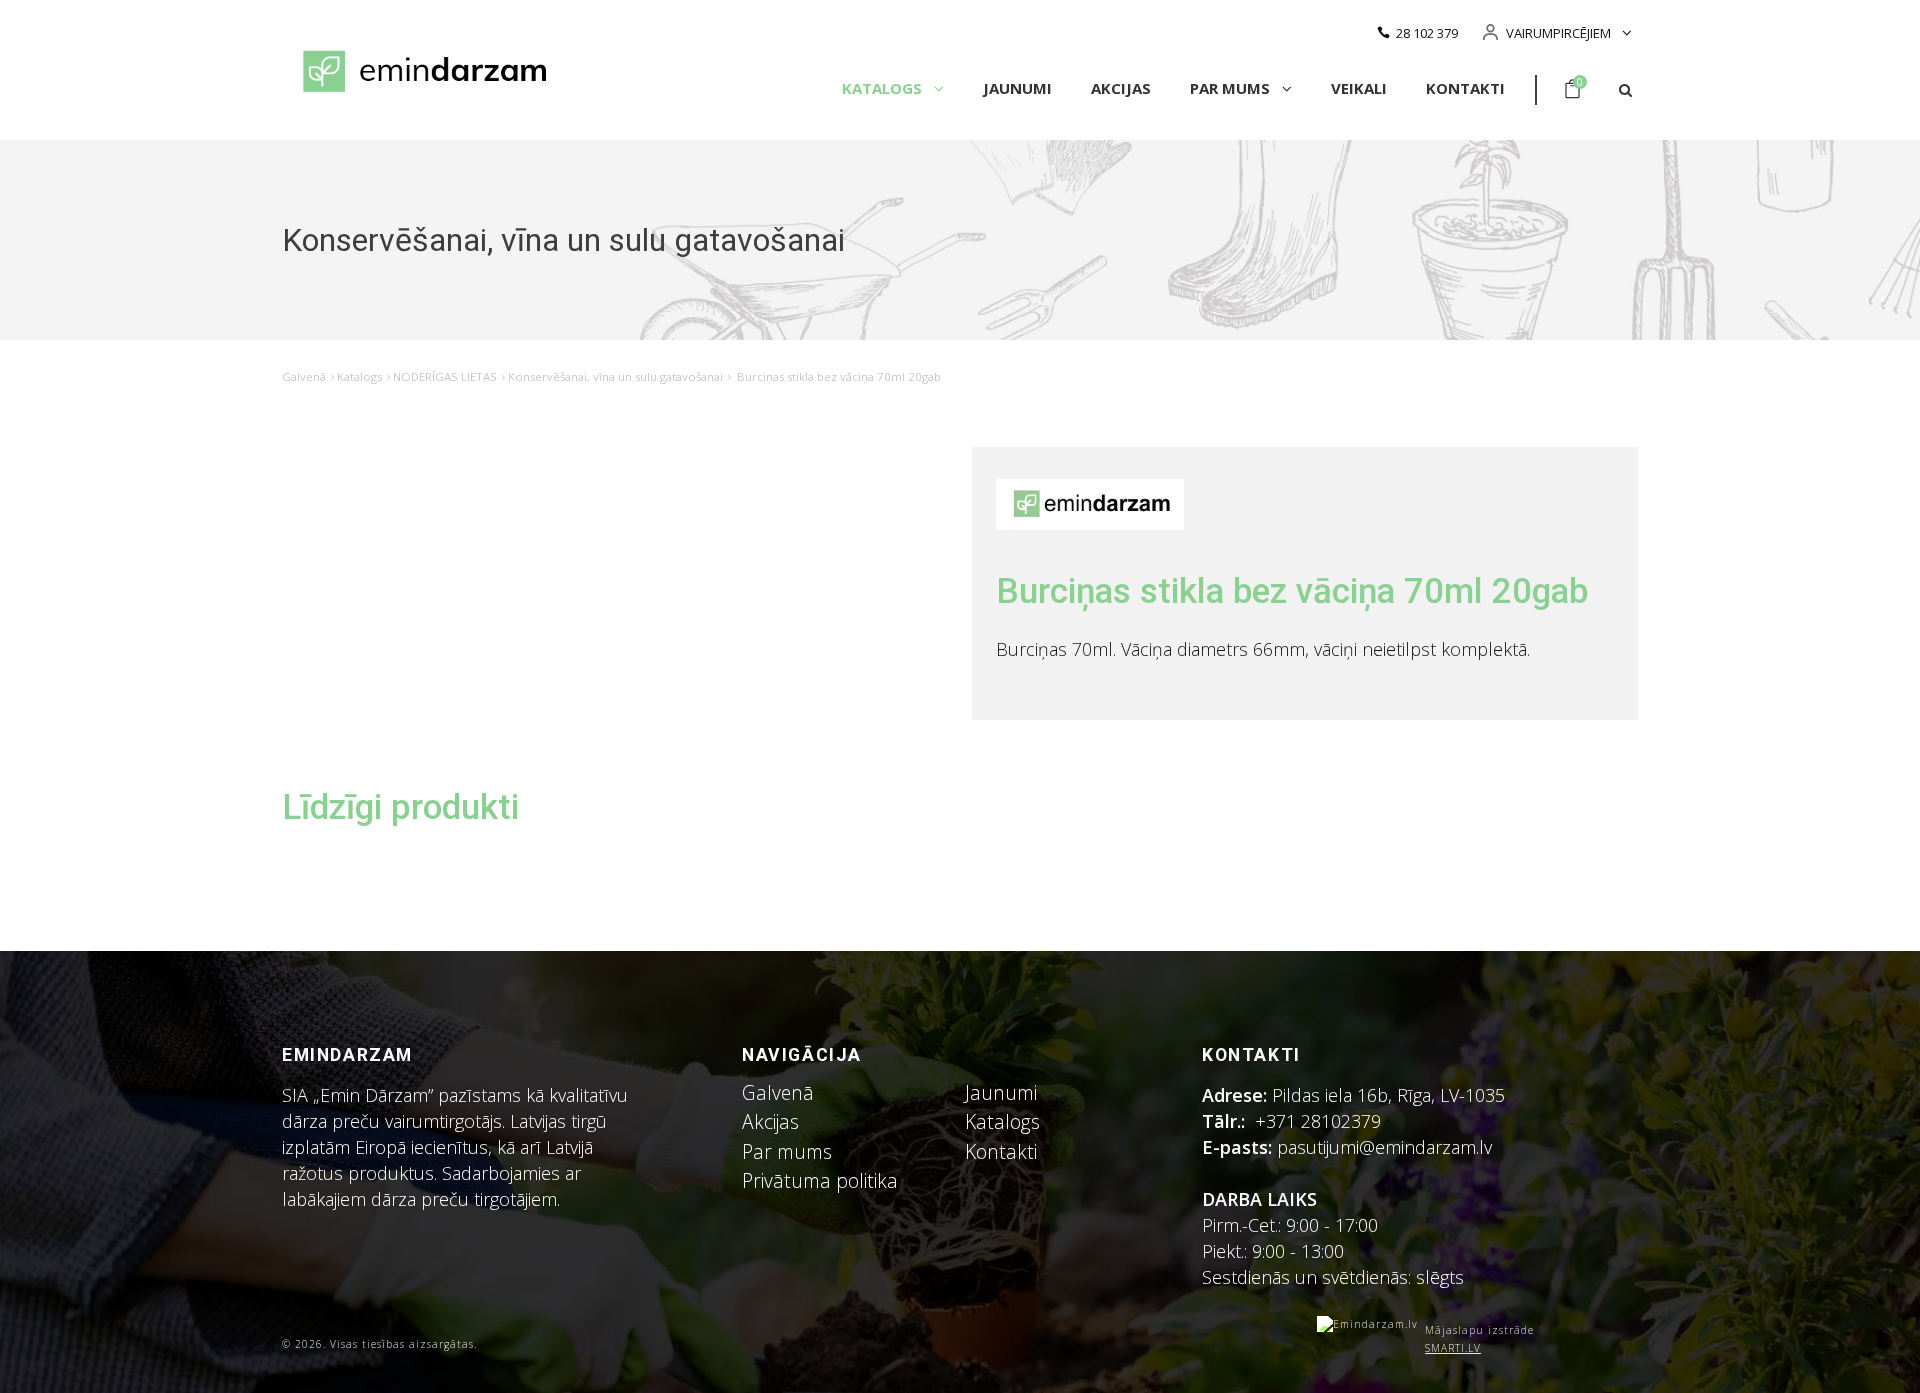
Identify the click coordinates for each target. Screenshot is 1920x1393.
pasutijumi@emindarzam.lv (1389, 1147)
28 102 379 (1427, 33)
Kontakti (1465, 88)
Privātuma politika (820, 1180)
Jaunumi (1017, 88)
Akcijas (1121, 88)
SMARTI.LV (1453, 1348)
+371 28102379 (1318, 1121)
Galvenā (304, 376)
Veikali (1359, 88)
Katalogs (884, 88)
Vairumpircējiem (1558, 33)
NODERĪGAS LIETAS (445, 376)
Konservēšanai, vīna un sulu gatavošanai (615, 376)
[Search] (1625, 90)
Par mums (1232, 88)
